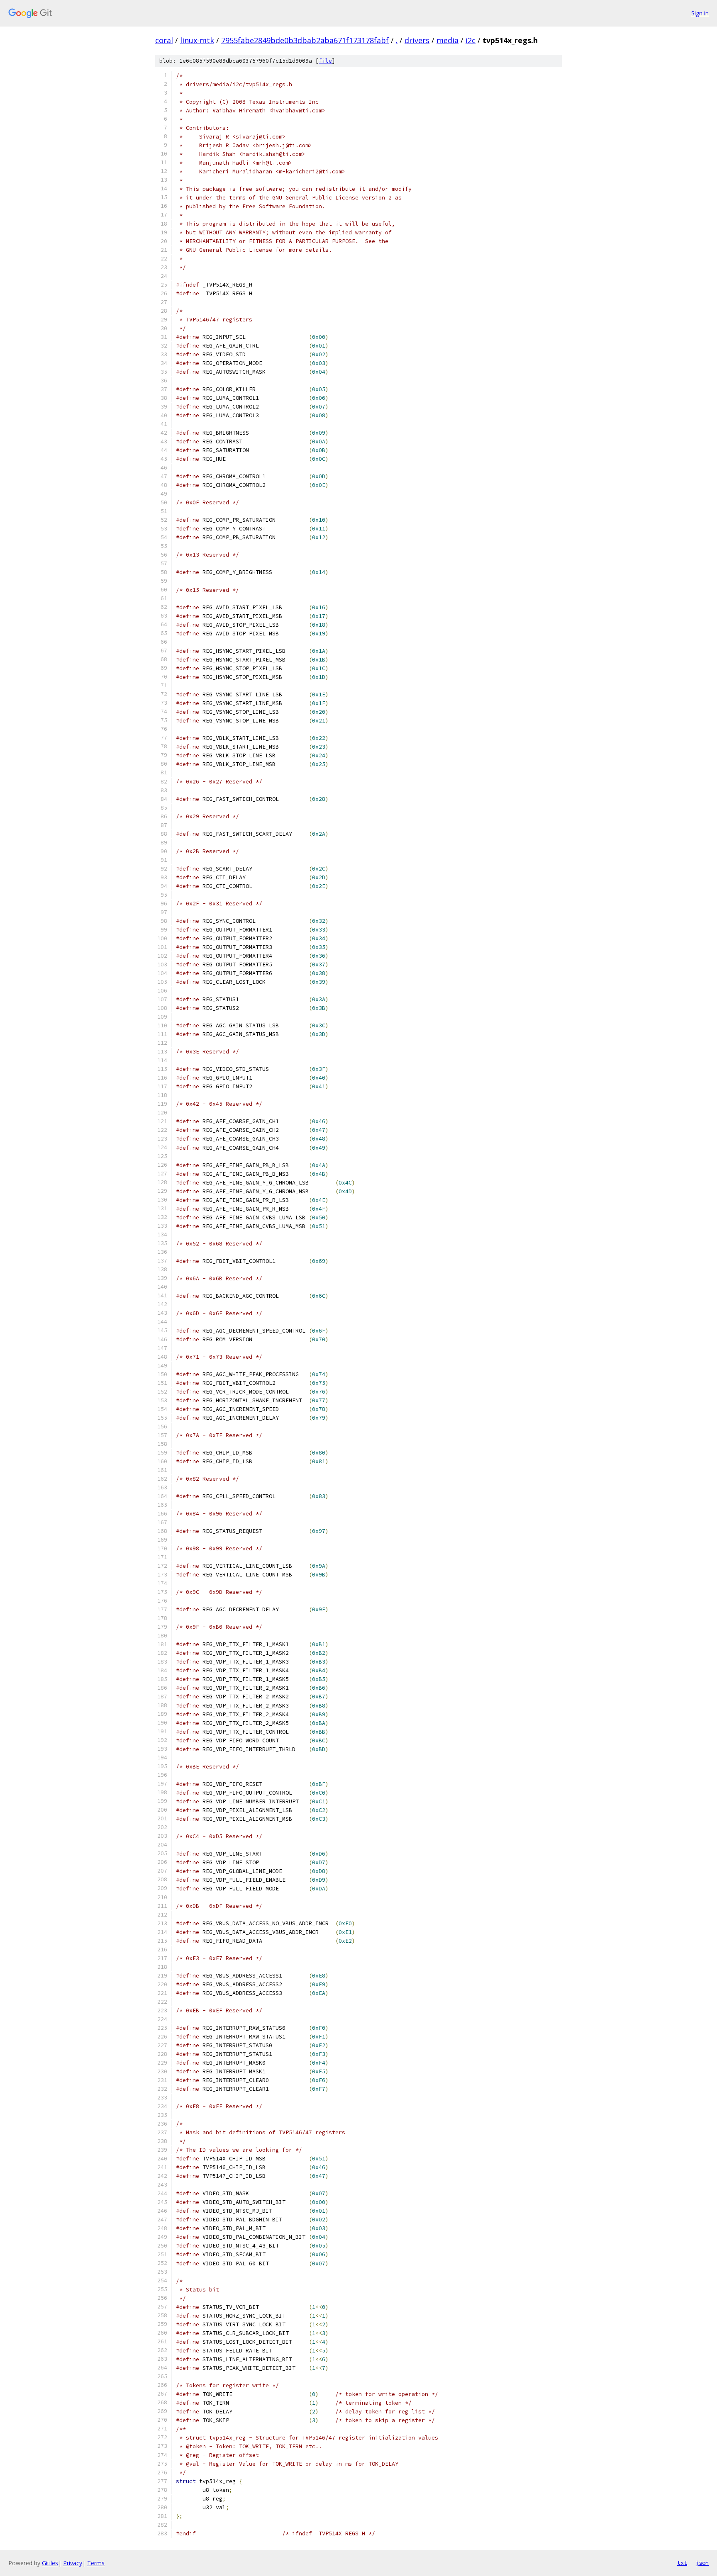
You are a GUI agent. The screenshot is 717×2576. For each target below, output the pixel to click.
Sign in (700, 13)
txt (682, 2563)
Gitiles (50, 2563)
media (448, 40)
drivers (417, 40)
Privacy (73, 2563)
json (702, 2563)
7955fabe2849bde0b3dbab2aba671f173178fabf (305, 40)
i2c (471, 40)
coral (164, 40)
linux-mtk (197, 40)
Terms (96, 2563)
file (325, 61)
